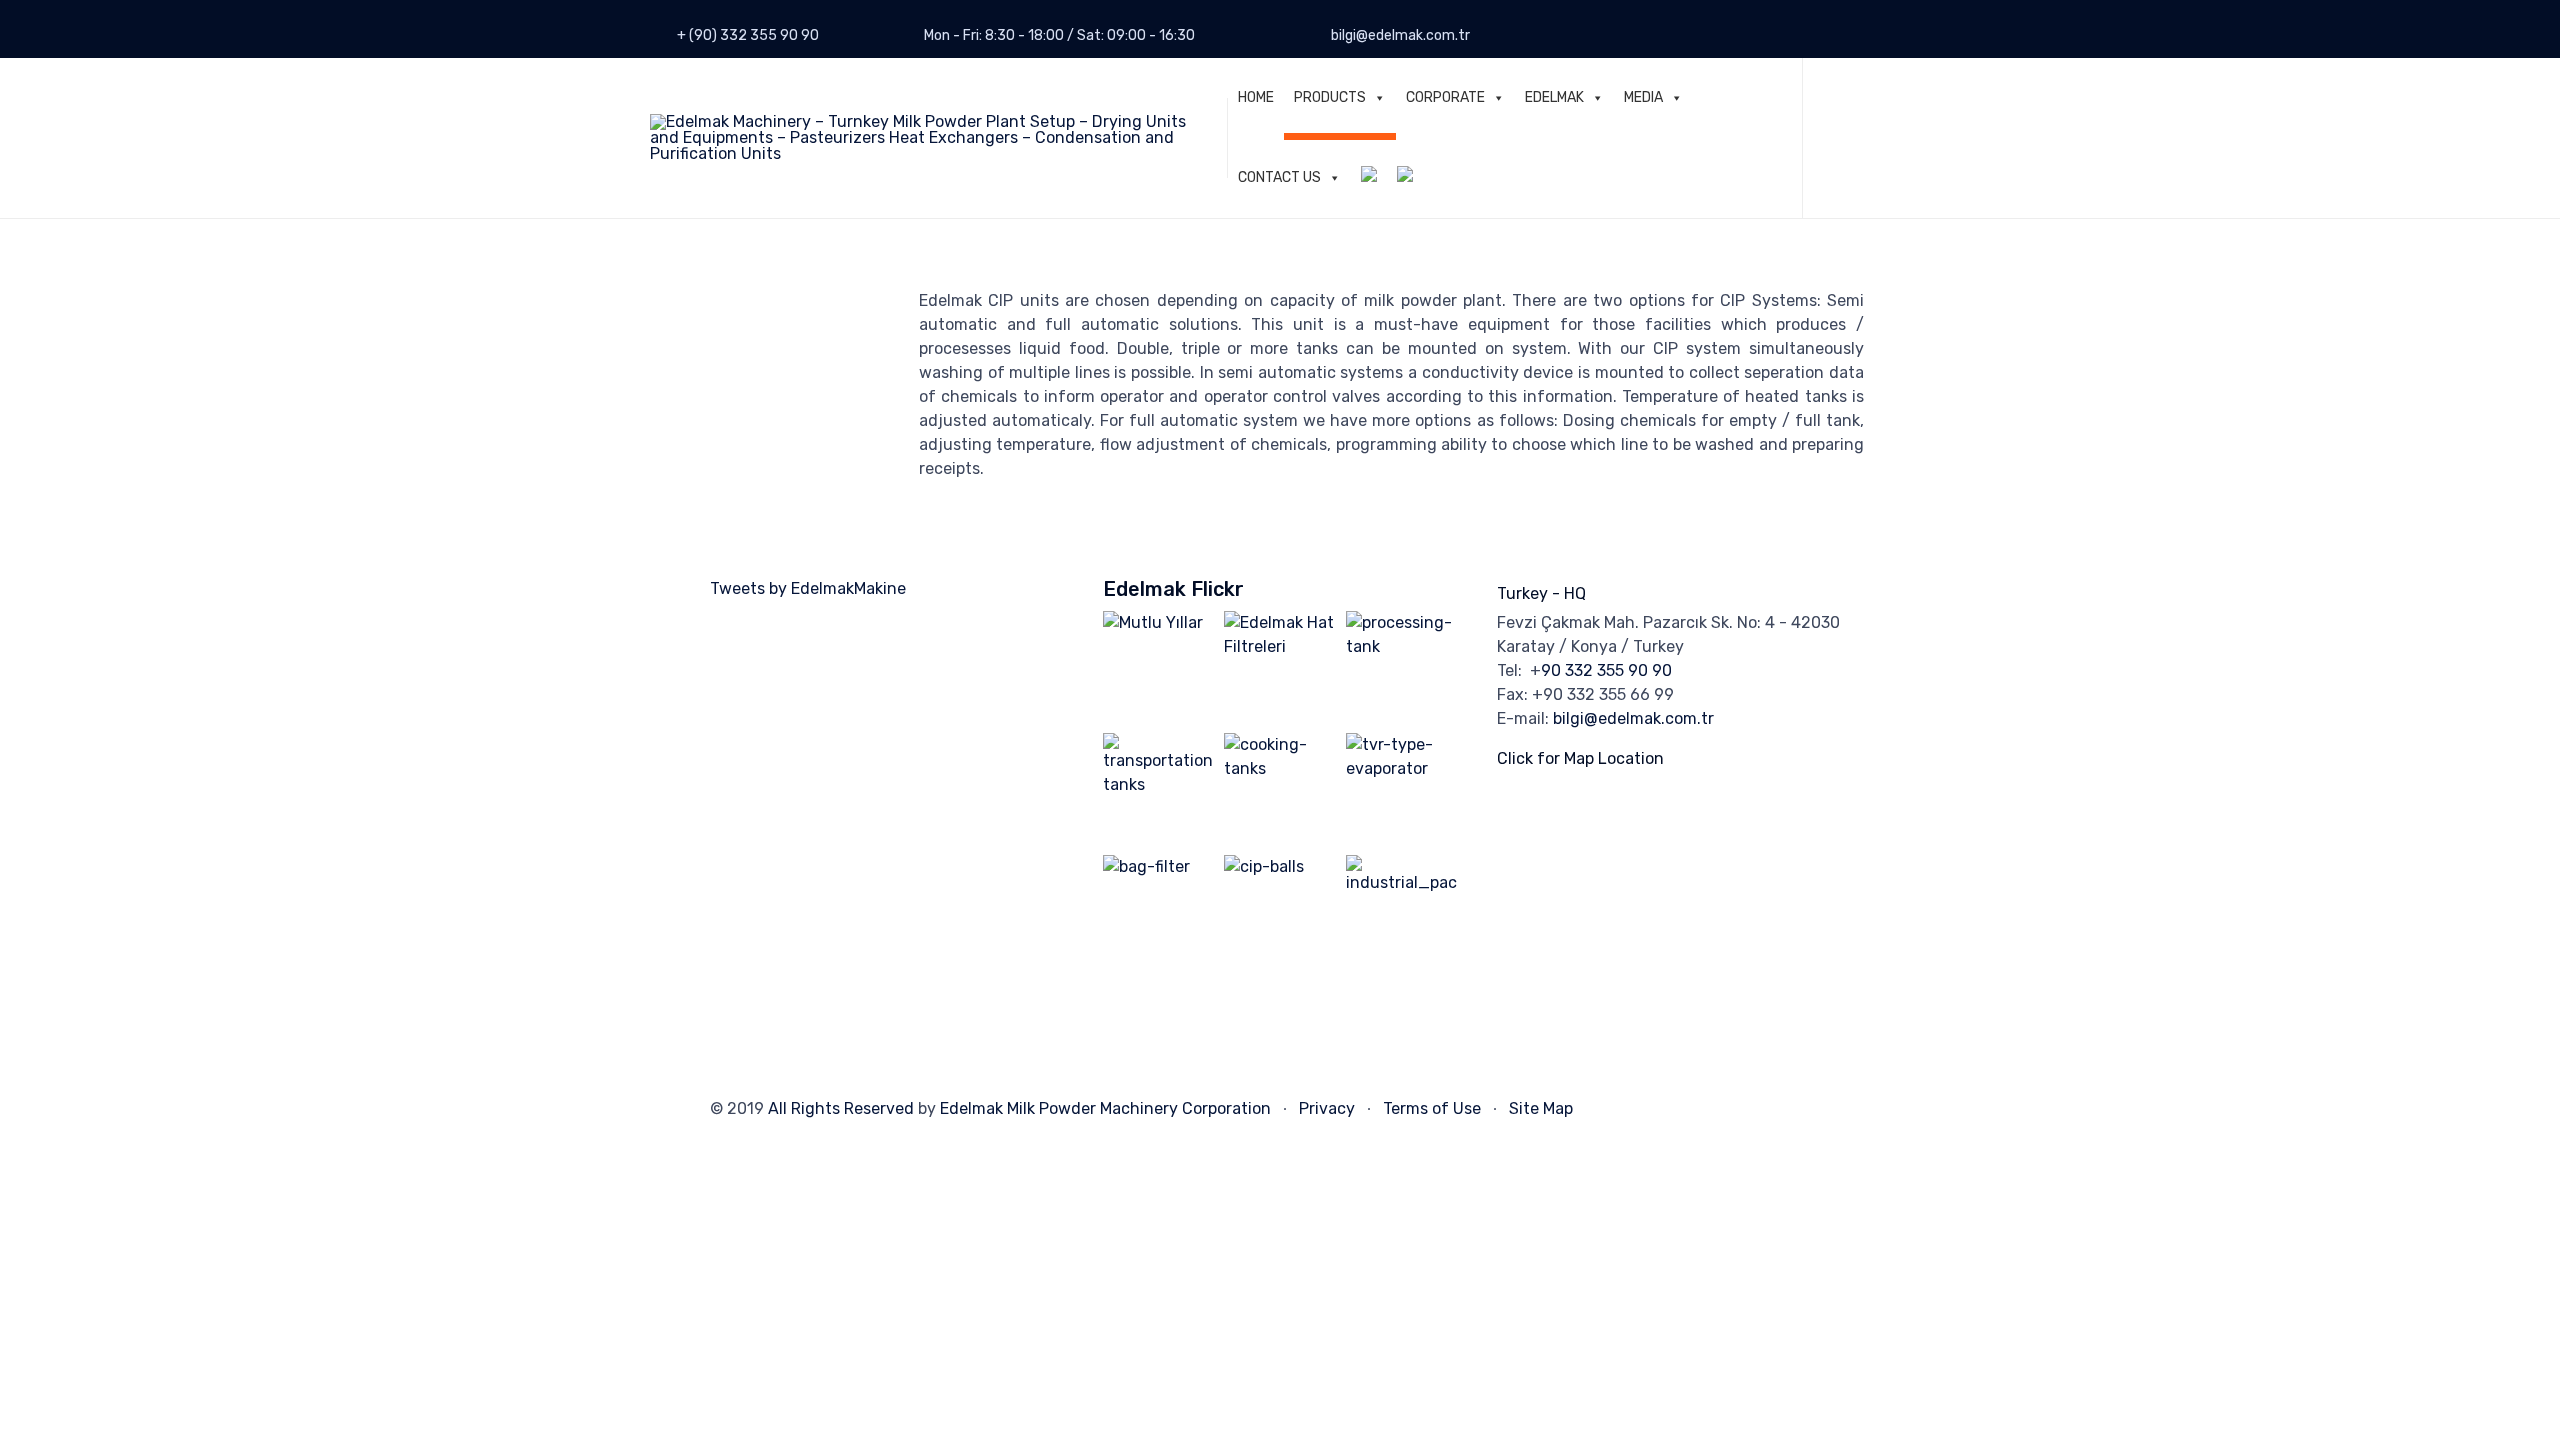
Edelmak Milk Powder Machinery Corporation (1105, 1108)
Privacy (1327, 1108)
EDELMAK (1554, 97)
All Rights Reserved (841, 1108)
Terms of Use (1432, 1108)
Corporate (1445, 97)
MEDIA (1643, 97)
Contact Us (1279, 177)
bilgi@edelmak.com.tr (1633, 718)
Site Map (1541, 1108)
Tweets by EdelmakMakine (808, 588)
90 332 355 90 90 (1606, 670)
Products (1330, 97)
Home (1256, 97)
